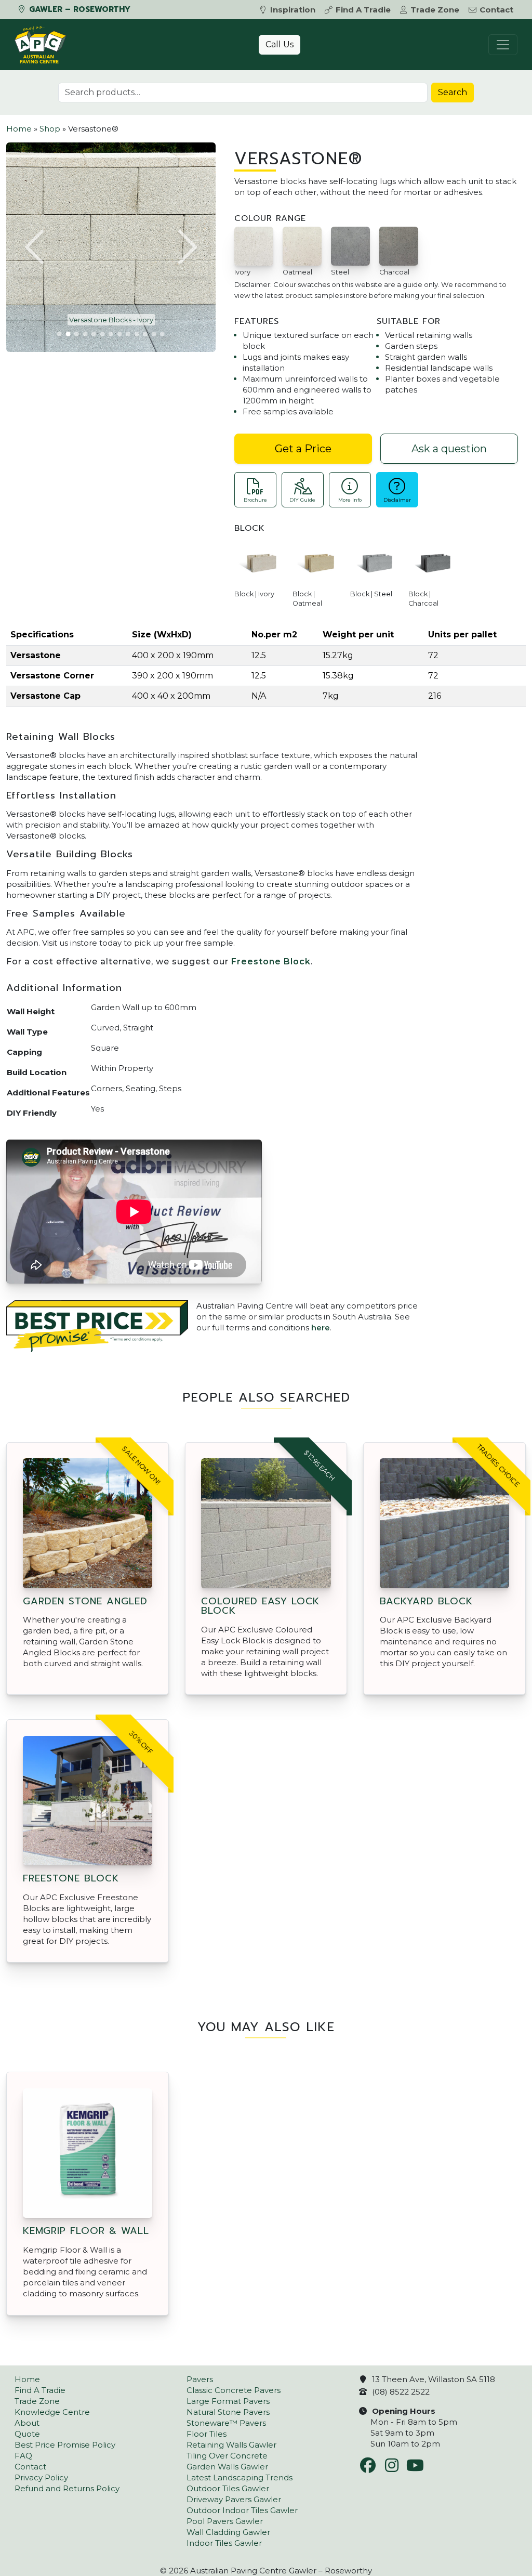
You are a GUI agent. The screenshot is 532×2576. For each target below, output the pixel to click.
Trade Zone (435, 10)
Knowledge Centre (52, 2412)
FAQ (23, 2456)
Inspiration (293, 10)
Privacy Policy (41, 2477)
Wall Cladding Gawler (228, 2532)
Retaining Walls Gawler (231, 2445)
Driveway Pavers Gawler (234, 2499)
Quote (27, 2434)
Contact (496, 10)
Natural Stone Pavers (228, 2412)
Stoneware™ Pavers (226, 2423)
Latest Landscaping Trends (240, 2477)
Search (453, 92)
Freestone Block (271, 962)
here (321, 1328)
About (27, 2423)
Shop (50, 129)
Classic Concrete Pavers (234, 2390)
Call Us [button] (280, 44)
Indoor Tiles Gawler (224, 2543)
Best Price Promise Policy (65, 2445)
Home (19, 129)
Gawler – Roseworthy (78, 9)
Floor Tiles (207, 2434)
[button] (36, 247)
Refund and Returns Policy (67, 2488)
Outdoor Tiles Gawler (228, 2488)
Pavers (200, 2379)
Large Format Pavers (228, 2401)
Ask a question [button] (449, 449)
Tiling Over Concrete (227, 2456)
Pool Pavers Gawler (225, 2521)
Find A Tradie (363, 10)
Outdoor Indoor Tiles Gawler (242, 2510)
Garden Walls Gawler (227, 2467)
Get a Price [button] (303, 449)
